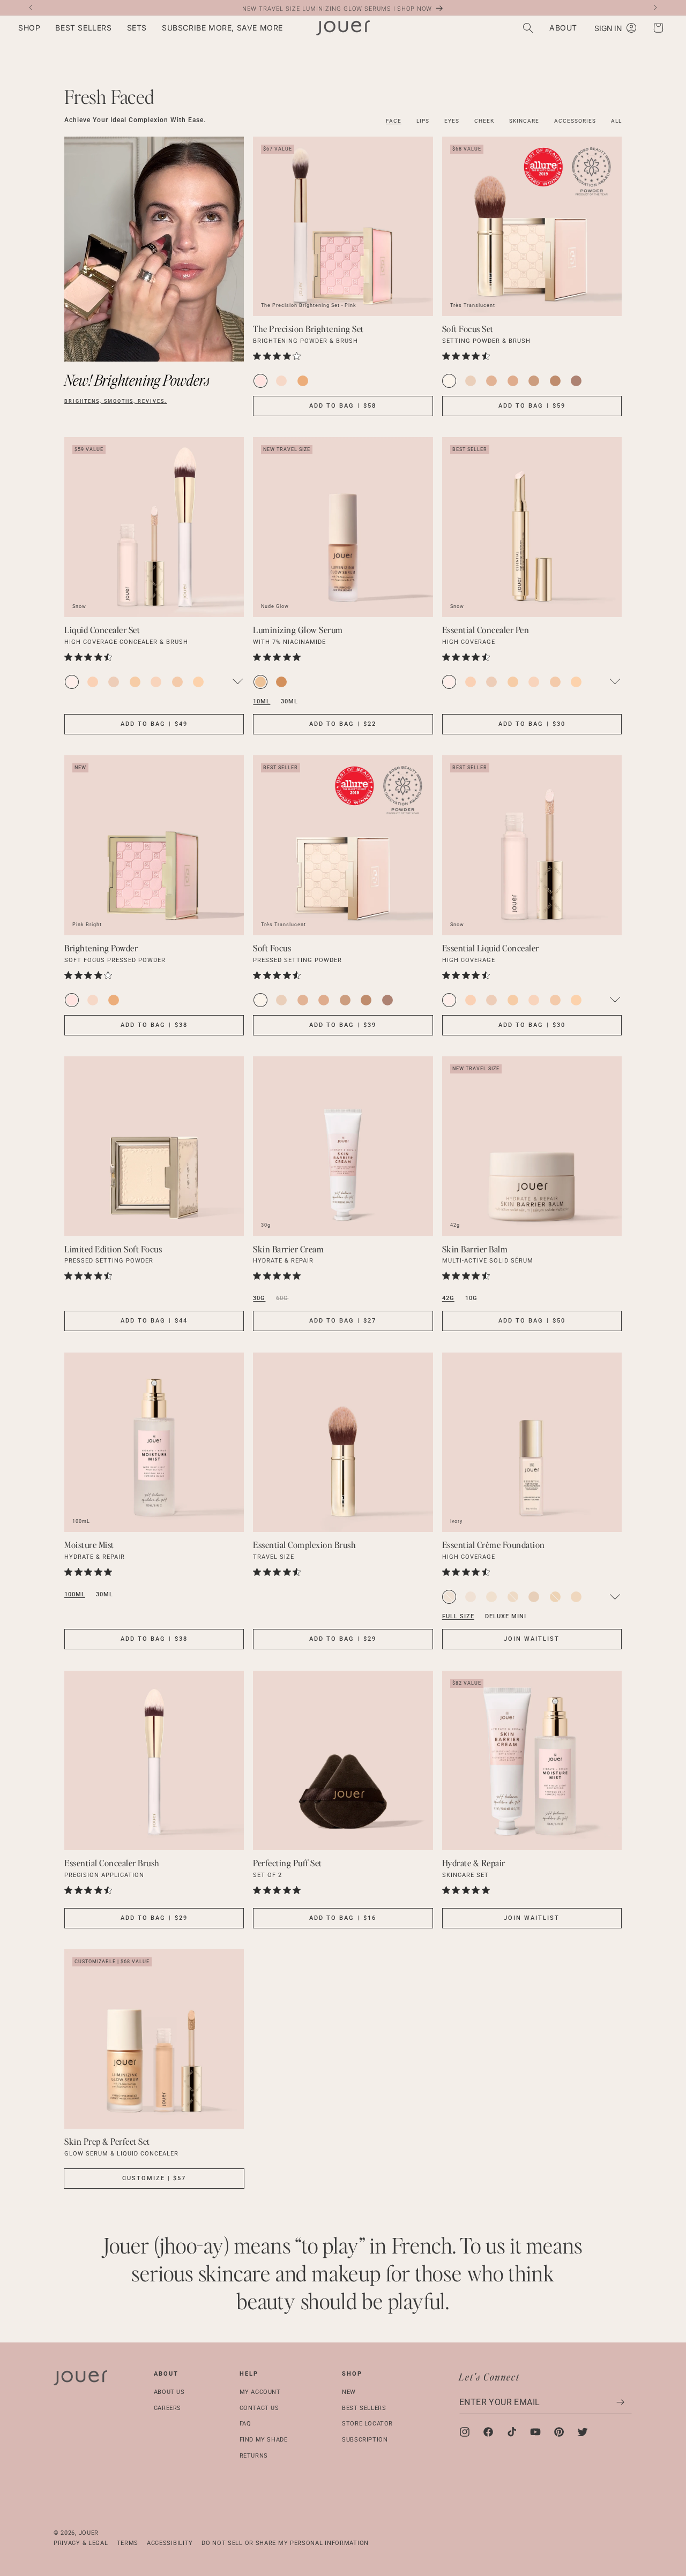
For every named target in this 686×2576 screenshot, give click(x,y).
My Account (260, 2392)
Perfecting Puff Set (288, 1863)
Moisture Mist (89, 1545)
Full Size (458, 1616)
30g (259, 1298)
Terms (128, 2543)
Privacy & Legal (81, 2543)
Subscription (365, 2440)
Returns (254, 2456)
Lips (423, 121)
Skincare (524, 121)
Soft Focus (272, 948)
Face (394, 121)
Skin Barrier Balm (475, 1249)
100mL (75, 1594)
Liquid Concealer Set (102, 630)
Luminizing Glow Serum (298, 630)
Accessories (575, 121)
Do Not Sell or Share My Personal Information (285, 2543)
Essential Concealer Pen (486, 630)
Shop (352, 2374)
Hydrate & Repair (474, 1863)
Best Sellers (364, 2408)
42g (448, 1298)
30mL (289, 701)
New (349, 2392)
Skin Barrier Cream (288, 1249)
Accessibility (170, 2543)
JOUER (89, 2533)
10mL (262, 701)
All (616, 121)
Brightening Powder (101, 948)
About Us (169, 2392)
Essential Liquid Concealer (491, 948)
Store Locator (367, 2424)
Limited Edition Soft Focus (113, 1249)
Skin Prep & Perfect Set (107, 2141)
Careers (167, 2408)
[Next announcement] (655, 7)
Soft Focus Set (468, 329)
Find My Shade (264, 2440)
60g (282, 1298)
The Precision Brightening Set (308, 329)
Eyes (452, 121)
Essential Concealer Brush (112, 1863)
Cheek (484, 121)
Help (249, 2374)
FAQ (245, 2424)
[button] (29, 28)
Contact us (259, 2408)
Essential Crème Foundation (494, 1545)
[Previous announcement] (31, 7)
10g (471, 1298)
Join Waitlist (532, 1639)
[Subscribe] (620, 2402)
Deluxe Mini (506, 1616)
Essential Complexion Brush (304, 1545)
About (166, 2374)
